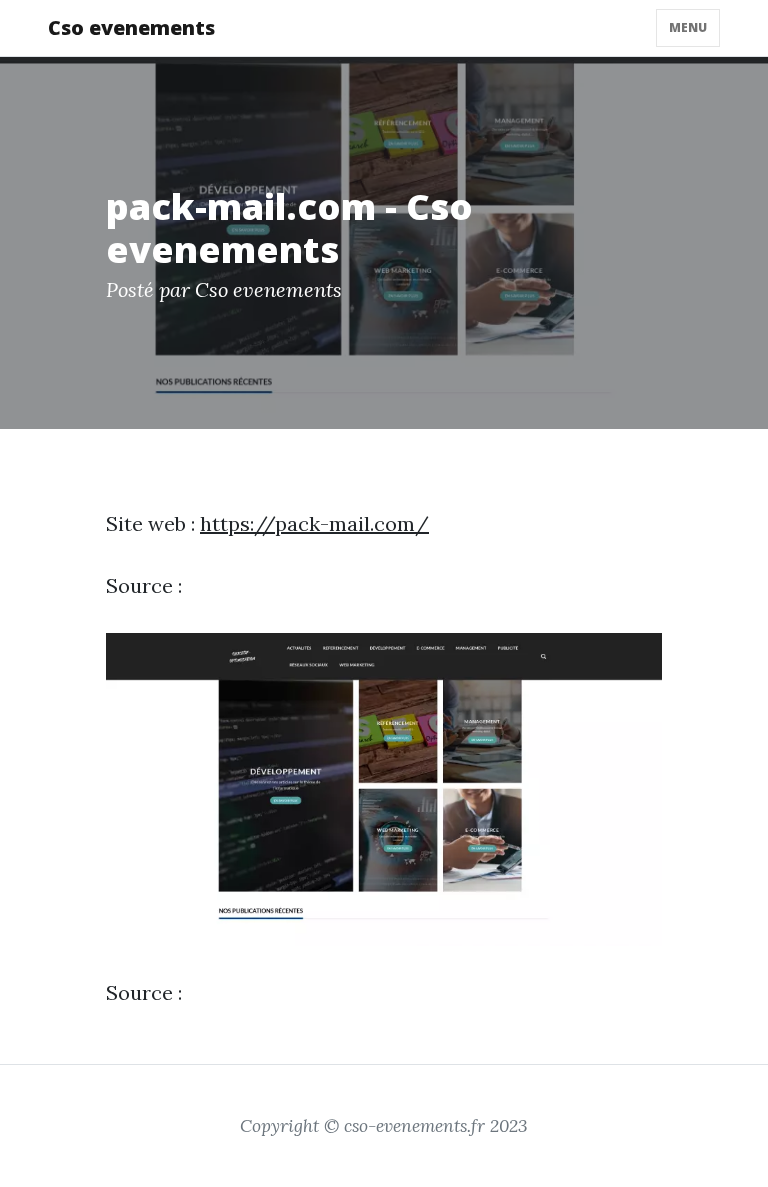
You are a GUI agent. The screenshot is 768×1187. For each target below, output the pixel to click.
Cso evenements (131, 27)
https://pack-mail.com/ (314, 523)
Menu (688, 27)
